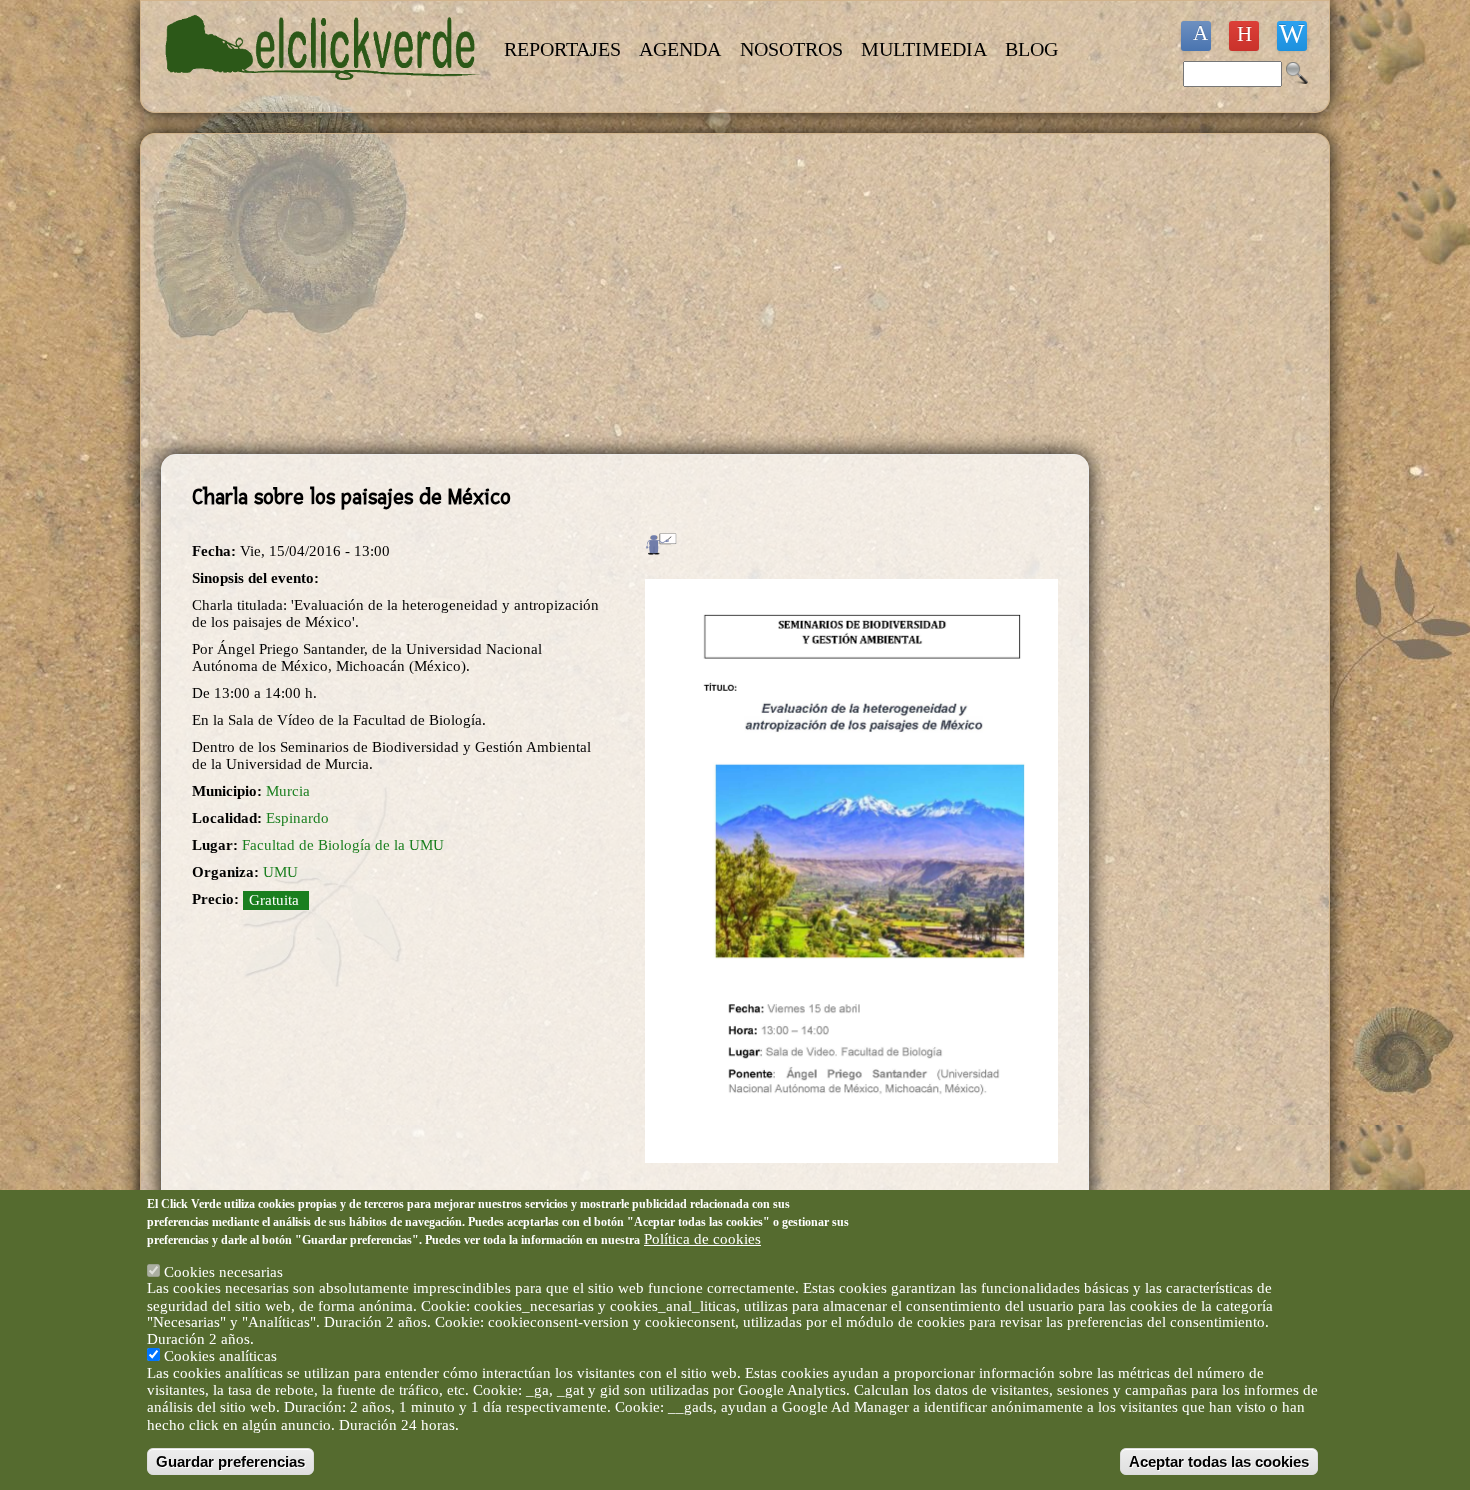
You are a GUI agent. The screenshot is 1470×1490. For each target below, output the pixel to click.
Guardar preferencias (230, 1461)
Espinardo (297, 818)
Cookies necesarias (223, 1271)
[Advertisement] (625, 294)
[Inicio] (323, 92)
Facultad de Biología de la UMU (343, 845)
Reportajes (562, 49)
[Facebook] (1196, 36)
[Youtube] (1244, 36)
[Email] (1292, 36)
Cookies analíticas (220, 1356)
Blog (1031, 49)
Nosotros (791, 49)
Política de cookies (702, 1238)
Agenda (680, 49)
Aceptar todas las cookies (1219, 1461)
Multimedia (924, 49)
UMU (280, 872)
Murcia (288, 791)
